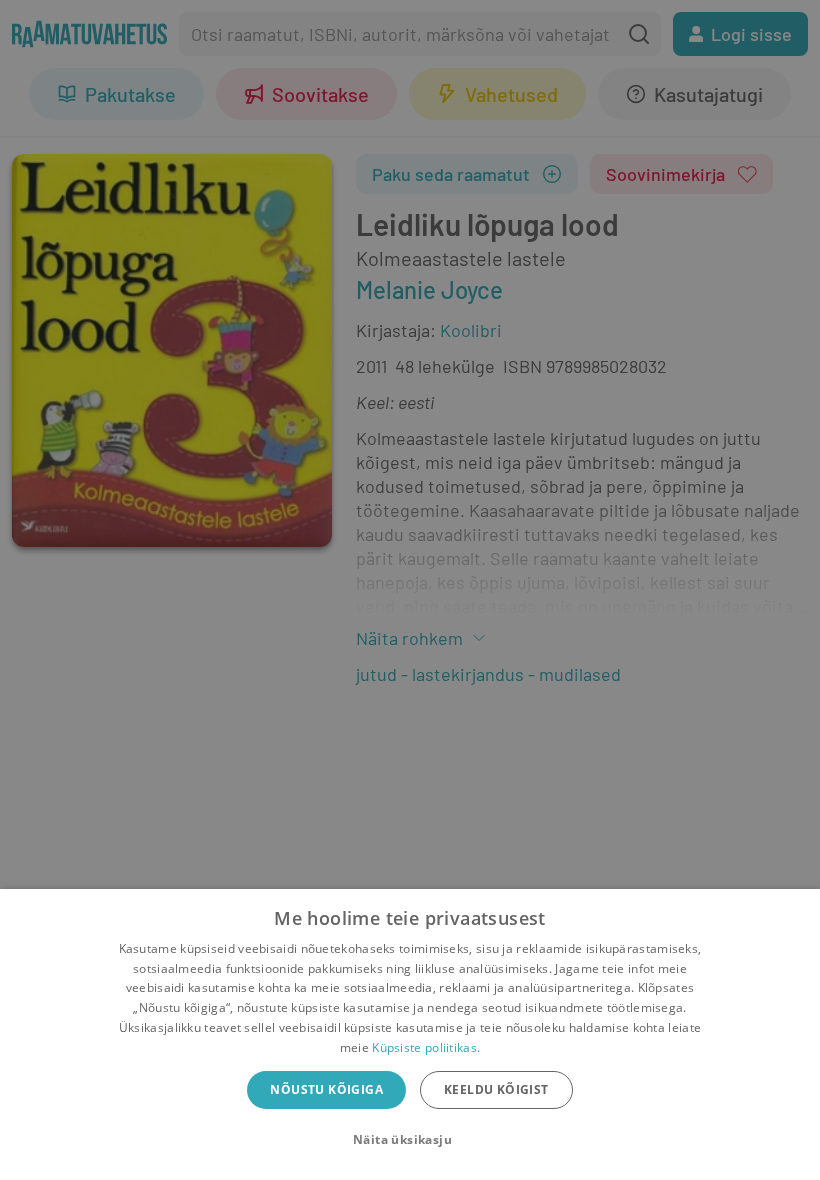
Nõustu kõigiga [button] (326, 1089)
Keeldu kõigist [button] (496, 1089)
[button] (410, 1140)
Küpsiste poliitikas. (426, 1047)
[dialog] (410, 1034)
